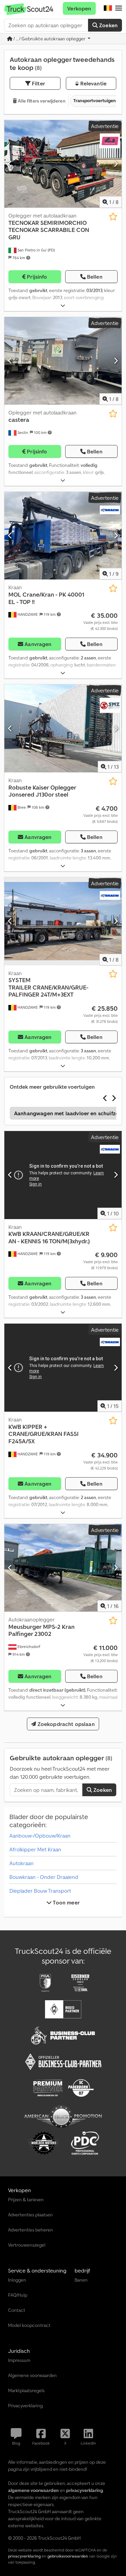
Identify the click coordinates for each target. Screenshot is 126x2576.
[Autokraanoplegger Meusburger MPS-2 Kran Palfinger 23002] (63, 1568)
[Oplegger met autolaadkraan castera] (63, 361)
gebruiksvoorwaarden (68, 2556)
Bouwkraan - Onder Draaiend (44, 1877)
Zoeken (108, 25)
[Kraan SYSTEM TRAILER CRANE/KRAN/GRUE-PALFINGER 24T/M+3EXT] (63, 921)
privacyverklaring (24, 2556)
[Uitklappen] (63, 306)
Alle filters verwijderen (41, 101)
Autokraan (22, 1863)
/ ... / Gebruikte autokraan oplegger (49, 39)
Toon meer (66, 1902)
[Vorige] (10, 164)
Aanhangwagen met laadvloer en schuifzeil (68, 1113)
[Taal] (108, 8)
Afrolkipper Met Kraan (35, 1849)
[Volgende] (116, 164)
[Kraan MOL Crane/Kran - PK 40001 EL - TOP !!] (63, 536)
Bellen (95, 277)
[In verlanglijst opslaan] (113, 217)
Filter (38, 83)
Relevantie (93, 83)
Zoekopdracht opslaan (65, 1724)
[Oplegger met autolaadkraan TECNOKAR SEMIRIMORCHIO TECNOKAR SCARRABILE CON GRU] (63, 164)
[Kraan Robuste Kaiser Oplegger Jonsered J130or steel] (63, 728)
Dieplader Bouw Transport (40, 1891)
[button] (119, 8)
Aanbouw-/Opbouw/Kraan (40, 1836)
